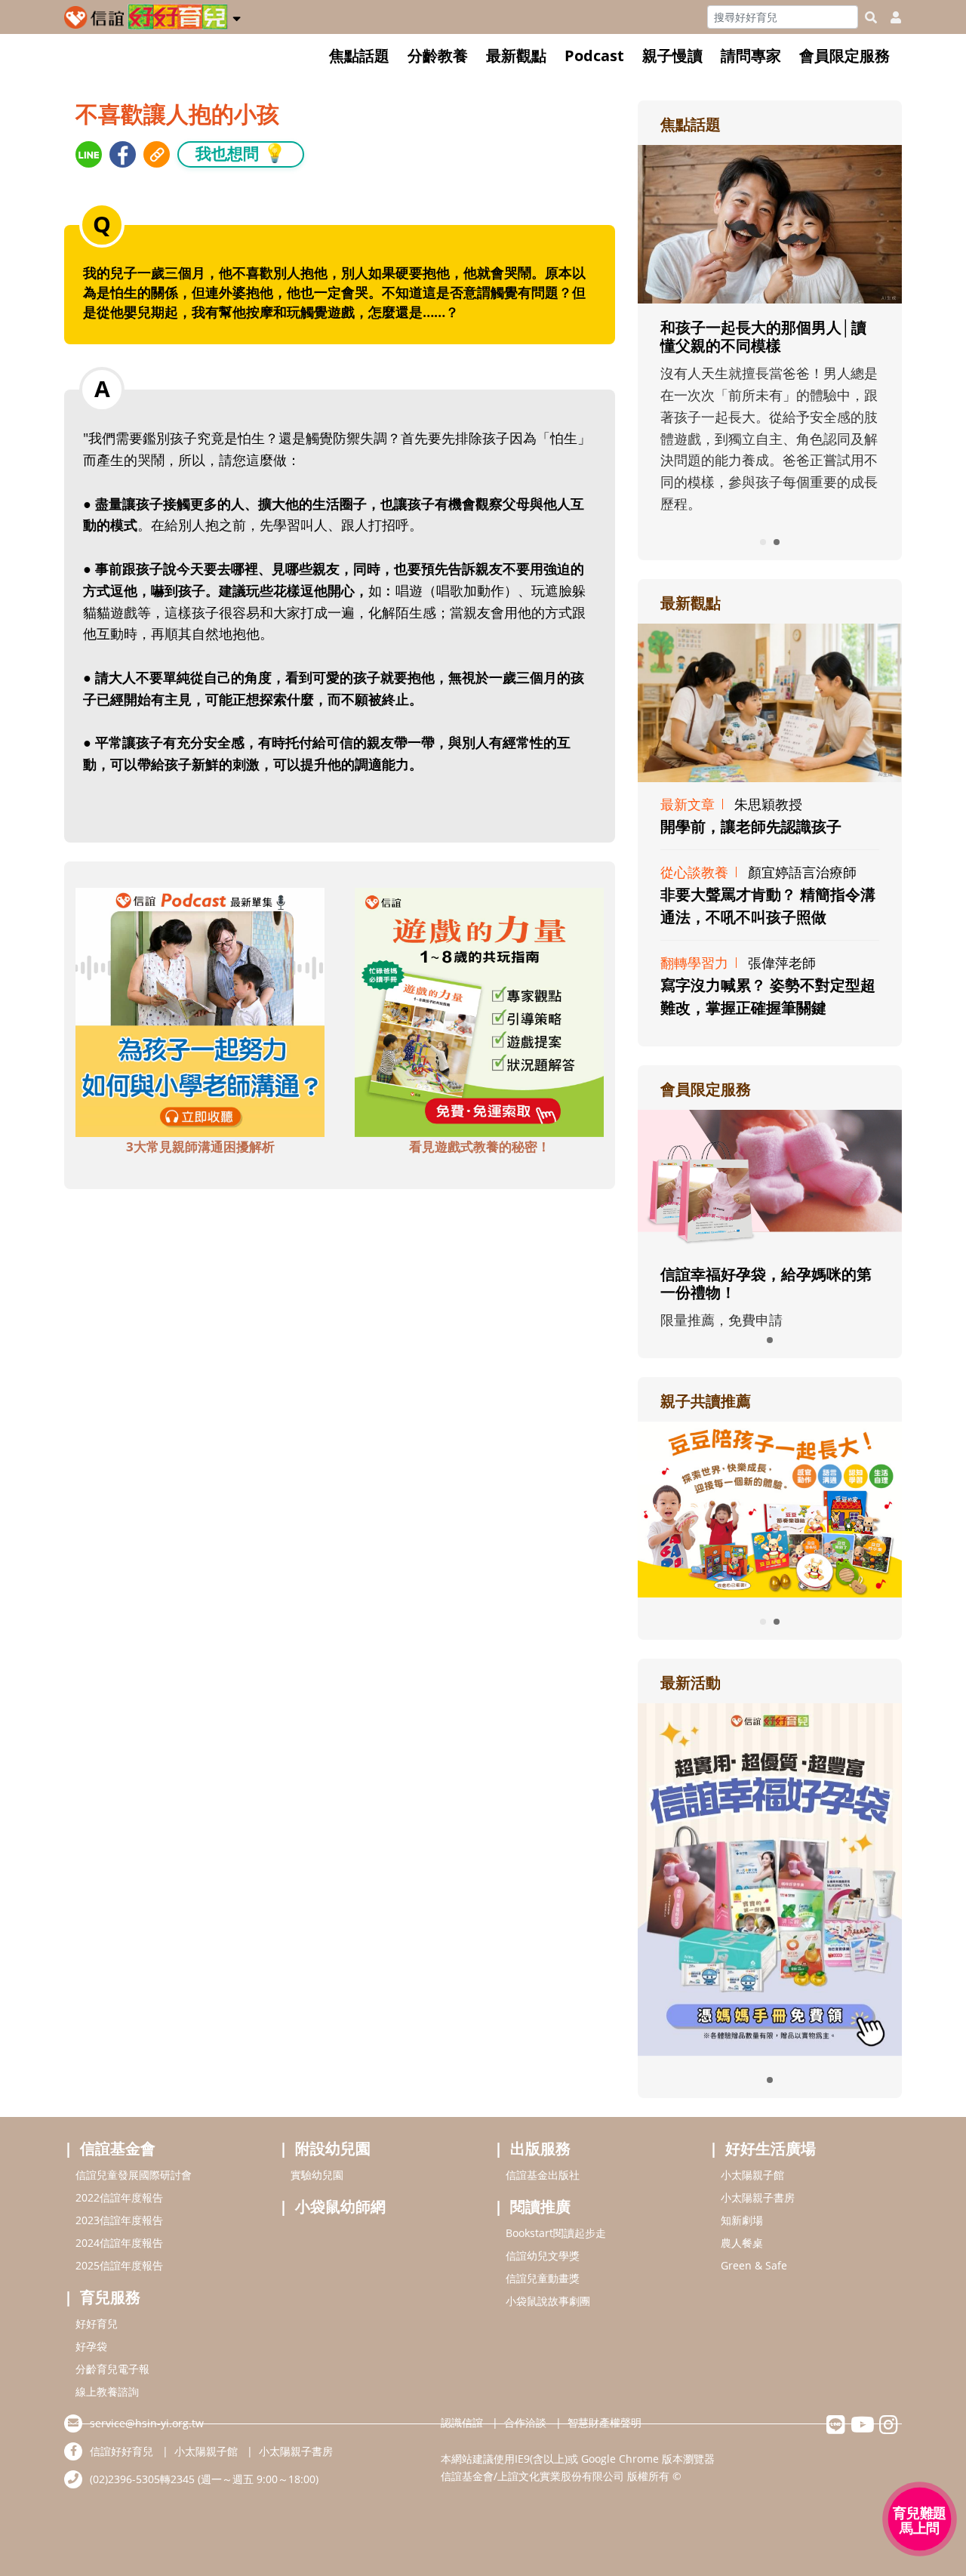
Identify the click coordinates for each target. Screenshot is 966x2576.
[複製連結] (157, 154)
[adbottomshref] (200, 1011)
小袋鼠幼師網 (340, 2206)
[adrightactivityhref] (770, 1878)
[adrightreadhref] (770, 1508)
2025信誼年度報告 (119, 2265)
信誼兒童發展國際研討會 (134, 2175)
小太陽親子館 (752, 2175)
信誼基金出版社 (543, 2175)
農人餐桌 (742, 2243)
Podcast (594, 55)
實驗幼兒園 (317, 2175)
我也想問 (241, 153)
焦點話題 (359, 55)
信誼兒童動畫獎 (543, 2278)
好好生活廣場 (771, 2148)
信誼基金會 (118, 2148)
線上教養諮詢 (107, 2391)
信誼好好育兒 (122, 2451)
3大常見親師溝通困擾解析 (200, 1146)
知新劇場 (742, 2220)
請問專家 (751, 55)
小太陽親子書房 (758, 2197)
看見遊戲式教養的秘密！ (480, 1146)
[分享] (89, 154)
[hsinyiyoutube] (862, 2428)
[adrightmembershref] (770, 1179)
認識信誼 (462, 2422)
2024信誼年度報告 (119, 2243)
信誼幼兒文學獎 (543, 2256)
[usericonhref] (890, 17)
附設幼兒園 (333, 2148)
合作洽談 (525, 2422)
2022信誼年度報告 (119, 2197)
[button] (237, 16)
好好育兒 (97, 2323)
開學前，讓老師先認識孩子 (751, 826)
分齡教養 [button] (438, 55)
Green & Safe (754, 2265)
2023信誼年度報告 (119, 2220)
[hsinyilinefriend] (836, 2428)
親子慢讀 (672, 55)
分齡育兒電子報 (112, 2369)
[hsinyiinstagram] (889, 2428)
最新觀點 (516, 55)
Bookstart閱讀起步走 (556, 2233)
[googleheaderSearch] (871, 17)
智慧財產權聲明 (605, 2422)
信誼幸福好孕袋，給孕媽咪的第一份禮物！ (766, 1283)
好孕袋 (91, 2346)
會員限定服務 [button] (844, 55)
